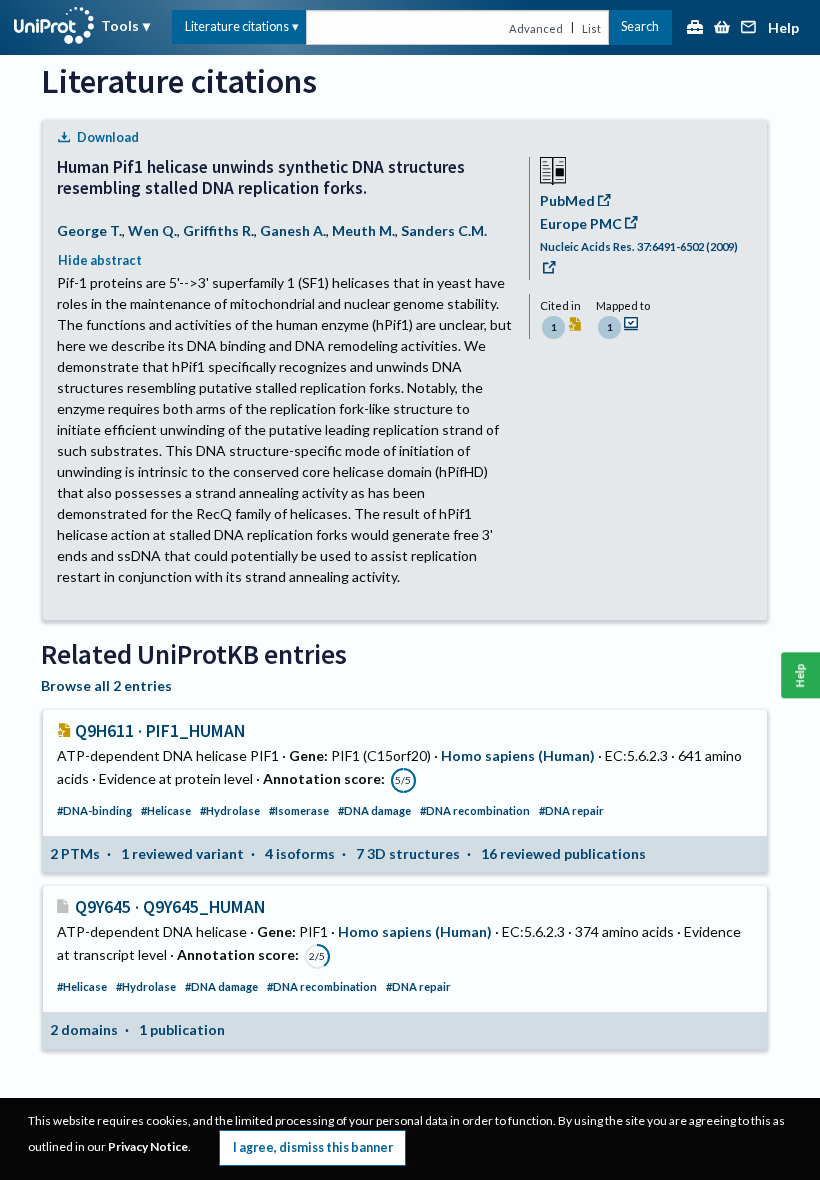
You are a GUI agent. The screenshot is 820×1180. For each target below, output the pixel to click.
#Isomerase (299, 810)
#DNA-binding (94, 810)
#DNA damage (374, 810)
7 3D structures (408, 853)
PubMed (567, 200)
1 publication (182, 1029)
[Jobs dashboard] (695, 28)
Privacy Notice (148, 1146)
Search (640, 26)
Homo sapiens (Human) (518, 755)
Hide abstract (100, 260)
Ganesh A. (293, 230)
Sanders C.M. (444, 230)
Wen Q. (152, 230)
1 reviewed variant (182, 853)
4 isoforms (300, 853)
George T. (89, 230)
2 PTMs (75, 853)
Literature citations (237, 26)
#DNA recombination (475, 810)
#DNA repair (571, 810)
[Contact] (749, 28)
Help (783, 28)
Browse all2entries (106, 685)
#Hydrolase (230, 810)
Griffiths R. (218, 230)
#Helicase (166, 810)
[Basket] (722, 28)
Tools (120, 25)
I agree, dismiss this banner (313, 1147)
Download (108, 137)
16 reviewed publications (563, 853)
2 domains (84, 1029)
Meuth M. (363, 230)
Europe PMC (581, 223)
